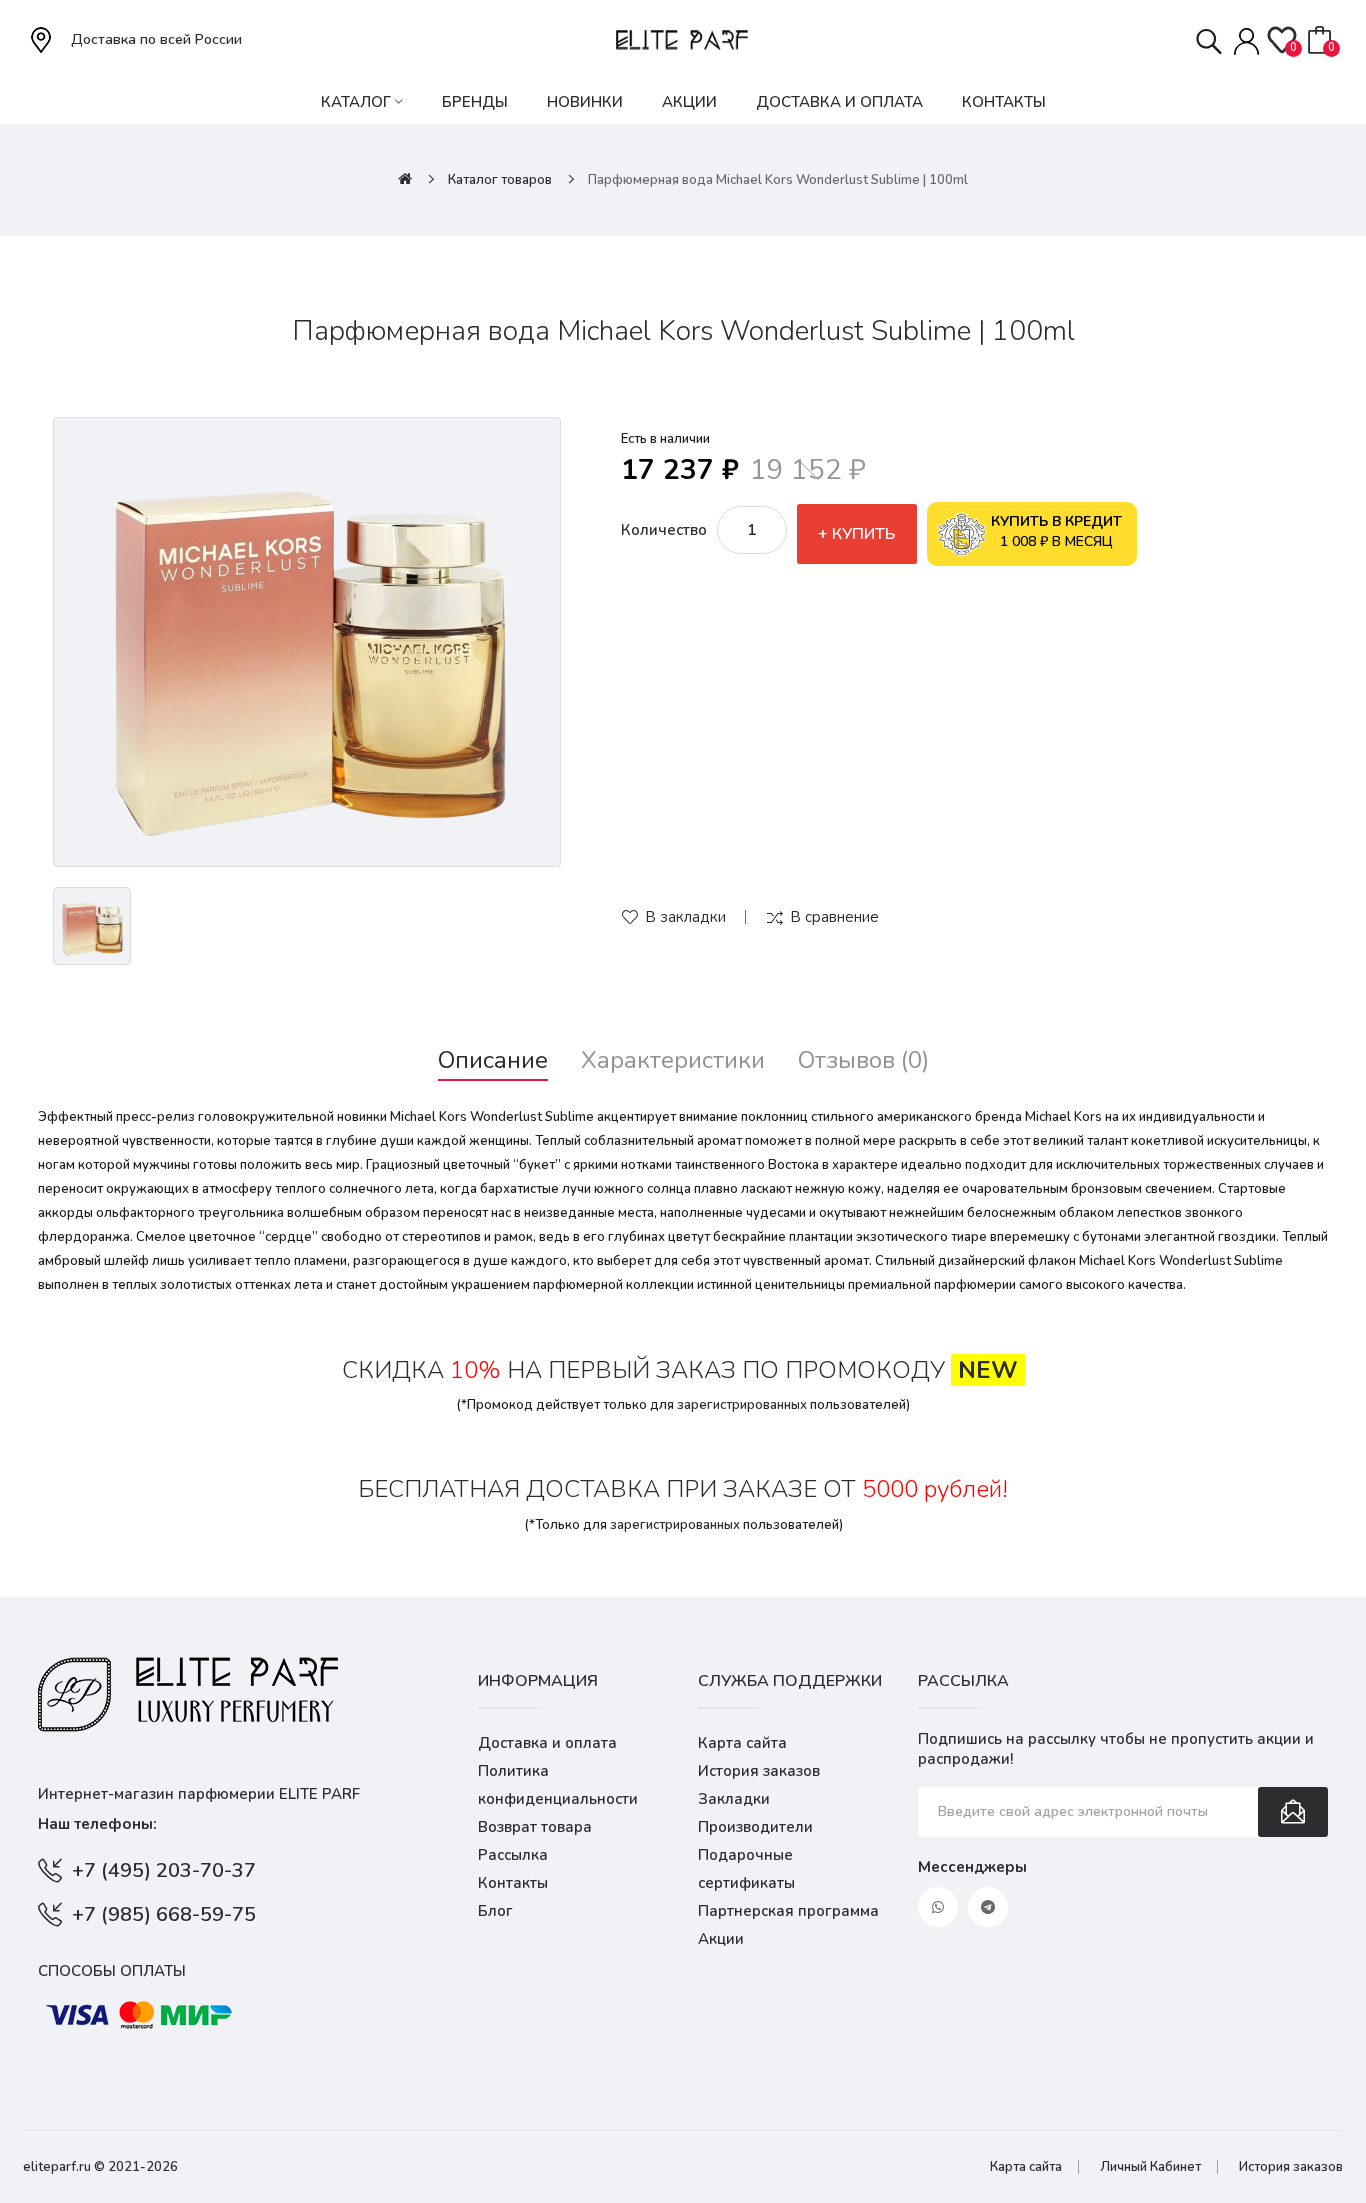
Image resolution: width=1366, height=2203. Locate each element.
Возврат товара (535, 1827)
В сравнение (834, 917)
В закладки (685, 917)
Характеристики (673, 1060)
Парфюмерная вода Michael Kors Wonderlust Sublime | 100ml (778, 180)
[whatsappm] (938, 1907)
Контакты (513, 1883)
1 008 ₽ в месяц (1056, 531)
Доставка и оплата (547, 1743)
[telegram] (988, 1907)
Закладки (734, 1799)
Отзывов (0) (863, 1060)
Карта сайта (742, 1743)
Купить (863, 534)
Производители (755, 1827)
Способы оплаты (112, 1971)
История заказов (759, 1771)
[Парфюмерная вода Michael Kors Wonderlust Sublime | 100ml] (307, 642)
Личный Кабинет (1150, 2167)
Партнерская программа (788, 1911)
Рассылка (513, 1855)
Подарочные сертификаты (746, 1869)
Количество (664, 530)
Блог (495, 1911)
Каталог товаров (500, 180)
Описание (493, 1060)
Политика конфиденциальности (558, 1785)
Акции (721, 1939)
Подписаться (1293, 1812)
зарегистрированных (742, 1405)
